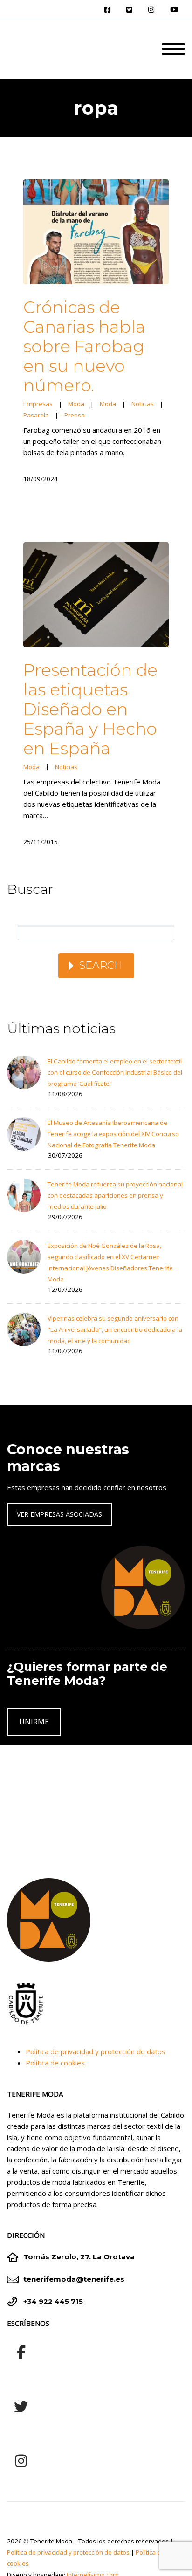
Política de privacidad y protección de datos (96, 2051)
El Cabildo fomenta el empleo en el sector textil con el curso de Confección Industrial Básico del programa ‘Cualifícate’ (115, 1072)
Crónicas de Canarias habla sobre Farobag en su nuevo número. (84, 346)
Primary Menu (173, 49)
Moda (76, 404)
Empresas (38, 404)
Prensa (75, 415)
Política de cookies (55, 2063)
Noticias (143, 404)
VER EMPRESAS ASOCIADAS (59, 1514)
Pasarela (36, 415)
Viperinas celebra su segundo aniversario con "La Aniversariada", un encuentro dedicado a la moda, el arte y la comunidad (115, 1329)
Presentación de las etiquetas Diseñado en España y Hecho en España (90, 709)
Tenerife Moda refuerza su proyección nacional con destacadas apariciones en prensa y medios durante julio (115, 1195)
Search (101, 965)
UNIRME (34, 1722)
